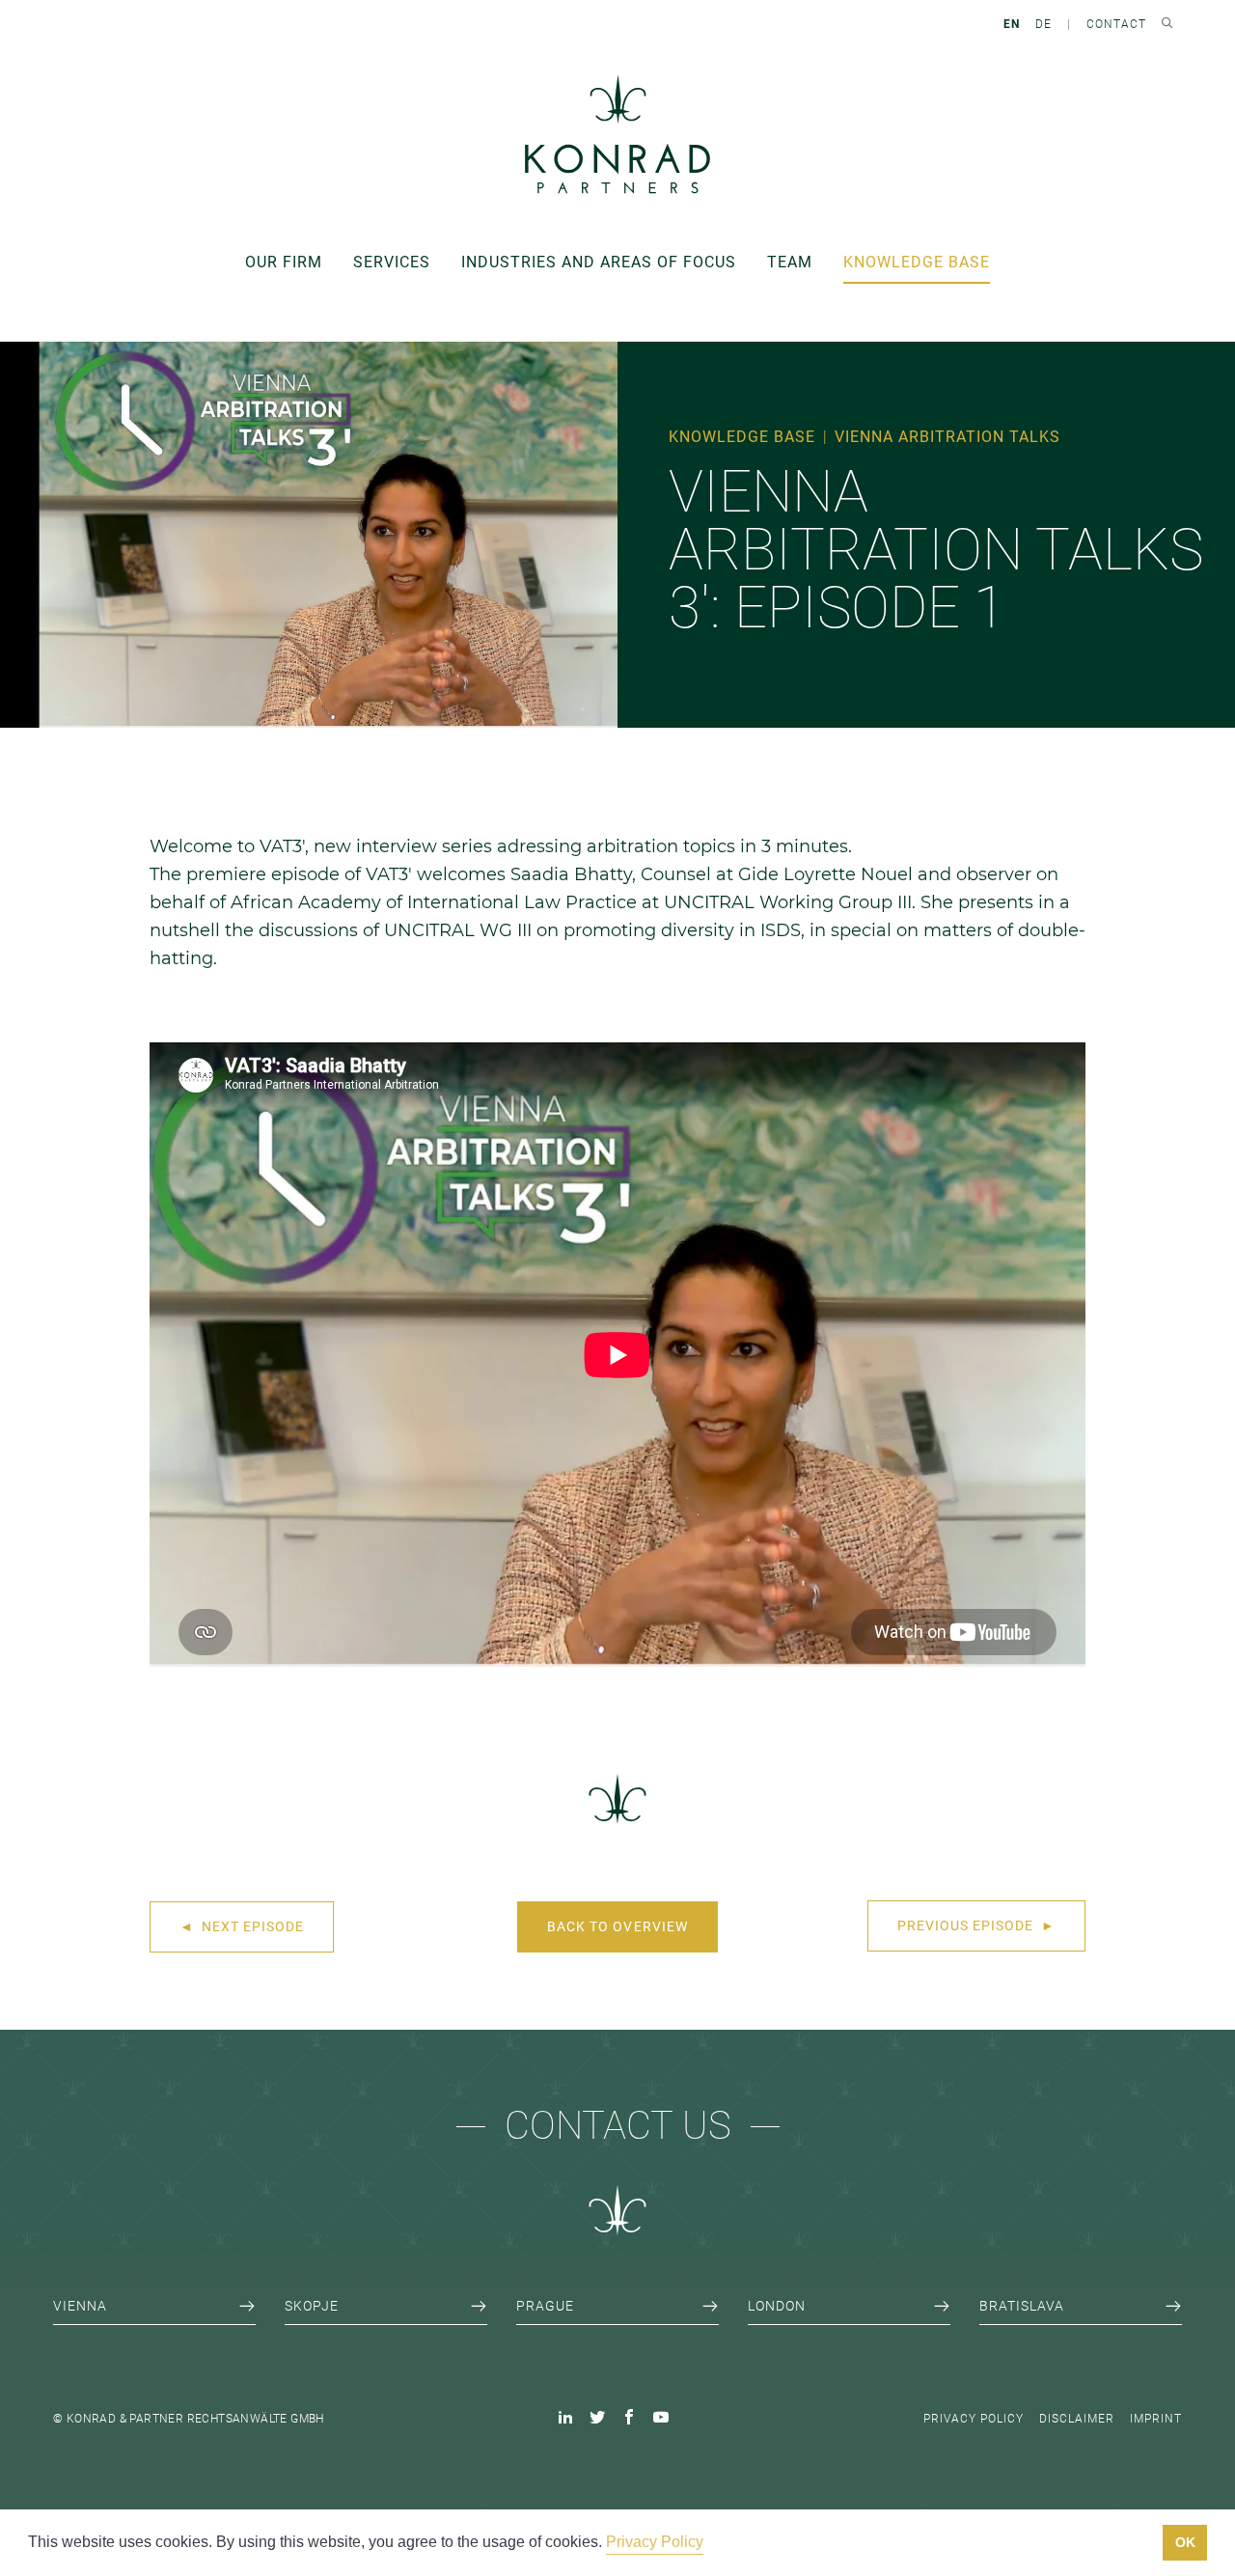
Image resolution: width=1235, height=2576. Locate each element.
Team (790, 262)
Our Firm (284, 262)
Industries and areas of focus (599, 262)
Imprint (1156, 2419)
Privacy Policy (974, 2419)
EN (1012, 24)
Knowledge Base (917, 262)
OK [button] (1185, 2542)
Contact (1116, 24)
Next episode (242, 1926)
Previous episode (976, 1925)
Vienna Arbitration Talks (947, 437)
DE (1043, 24)
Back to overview (617, 1926)
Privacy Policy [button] (655, 2542)
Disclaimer (1077, 2419)
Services (392, 262)
